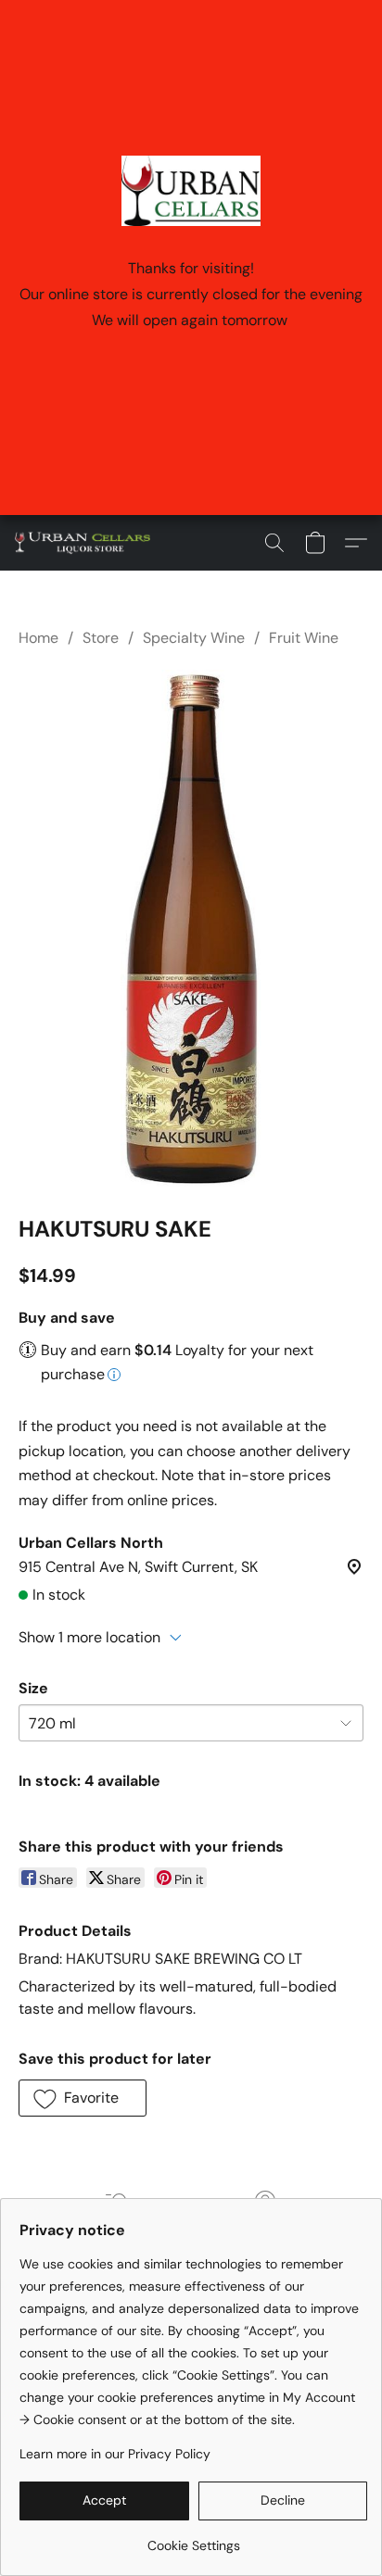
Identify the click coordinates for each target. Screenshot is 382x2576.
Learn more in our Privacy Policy (115, 2454)
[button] (86, 543)
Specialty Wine (194, 638)
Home (38, 638)
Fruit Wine (304, 638)
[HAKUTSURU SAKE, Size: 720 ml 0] (191, 928)
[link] (193, 2538)
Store (101, 638)
